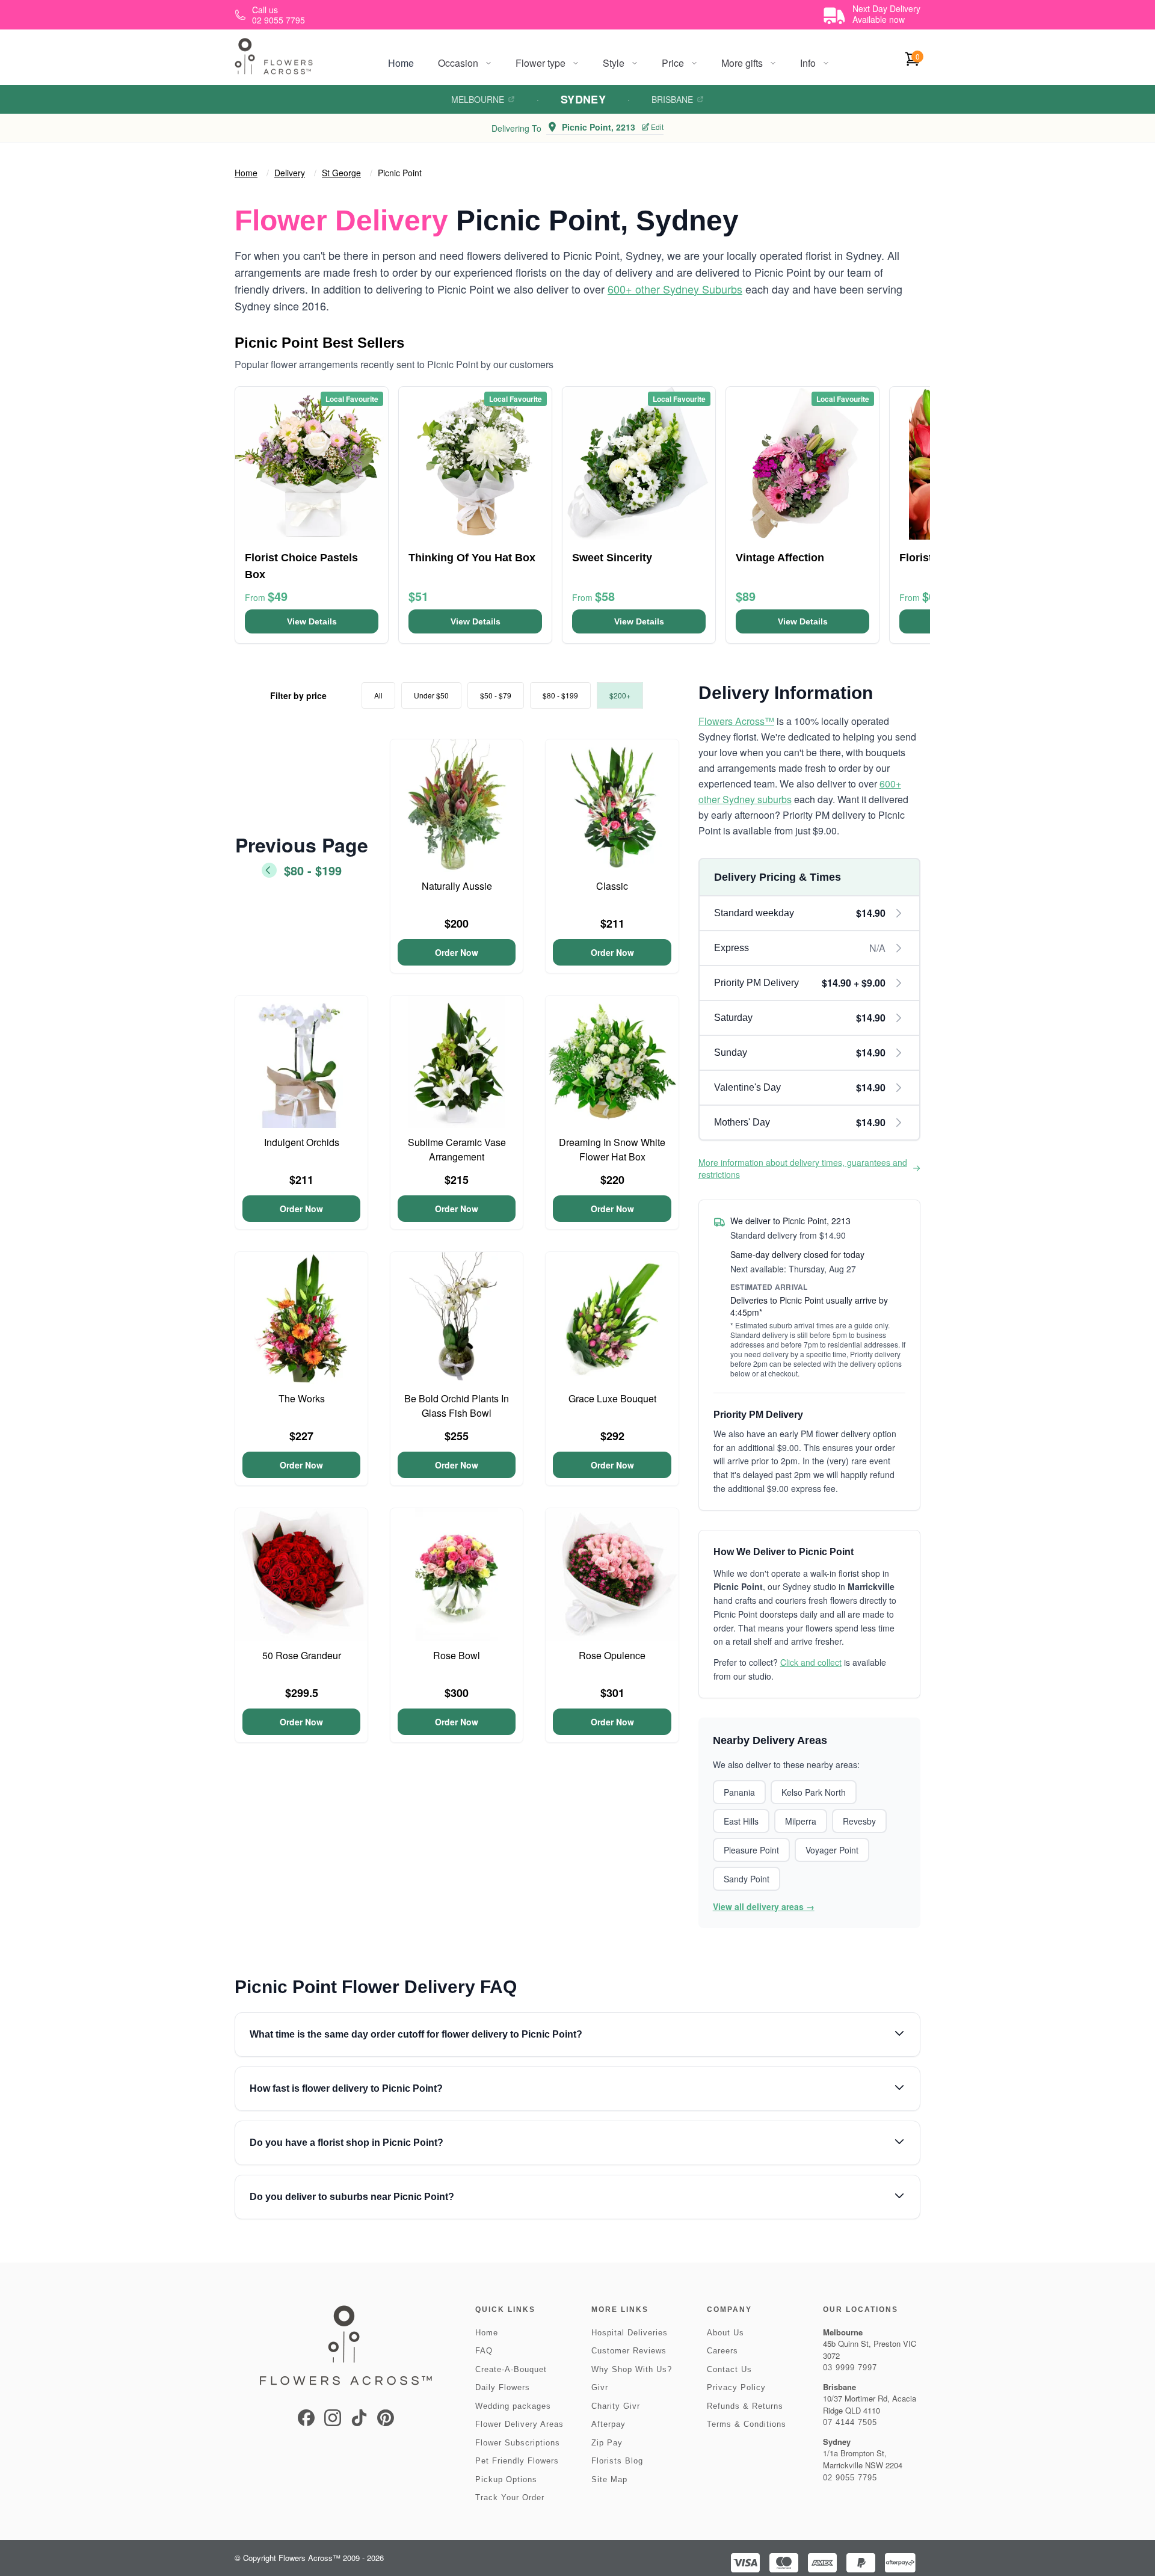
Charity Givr (616, 2406)
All (378, 695)
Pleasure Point (751, 1850)
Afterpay (608, 2424)
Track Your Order (510, 2497)
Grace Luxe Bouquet (612, 1398)
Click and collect (811, 1662)
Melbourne (478, 99)
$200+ (620, 695)
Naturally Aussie (457, 886)
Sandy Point (747, 1879)
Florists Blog (617, 2461)
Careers (722, 2351)
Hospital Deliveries (630, 2333)
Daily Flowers (503, 2387)
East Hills (741, 1821)
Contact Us (729, 2369)
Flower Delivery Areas (519, 2424)
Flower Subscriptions (518, 2443)
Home (401, 63)
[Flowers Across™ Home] (274, 56)
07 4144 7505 (850, 2422)
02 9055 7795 (850, 2478)
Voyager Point (832, 1850)
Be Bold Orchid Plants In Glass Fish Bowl (457, 1406)
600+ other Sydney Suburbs (675, 289)
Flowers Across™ (736, 721)
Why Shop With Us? (632, 2369)
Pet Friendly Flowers (517, 2461)
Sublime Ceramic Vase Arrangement (457, 1149)
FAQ (484, 2351)
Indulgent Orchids (302, 1142)
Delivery (290, 173)
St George (341, 173)
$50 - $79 (496, 695)
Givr (600, 2387)
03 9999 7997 (850, 2368)
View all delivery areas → (764, 1906)
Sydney (584, 99)
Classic (612, 886)
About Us (725, 2333)
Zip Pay (607, 2443)
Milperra (801, 1821)
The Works (302, 1398)
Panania (739, 1792)
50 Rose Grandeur (302, 1655)
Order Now (457, 952)
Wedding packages (513, 2406)
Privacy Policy (736, 2387)
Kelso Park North (814, 1792)
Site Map (609, 2479)
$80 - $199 (560, 695)
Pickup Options (506, 2479)
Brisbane (672, 99)
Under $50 (431, 695)
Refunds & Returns (745, 2406)
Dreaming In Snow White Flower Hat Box (612, 1149)
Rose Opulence (612, 1655)
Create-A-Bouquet (511, 2369)
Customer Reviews (629, 2351)
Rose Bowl (457, 1655)
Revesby (859, 1821)
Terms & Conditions (747, 2424)
